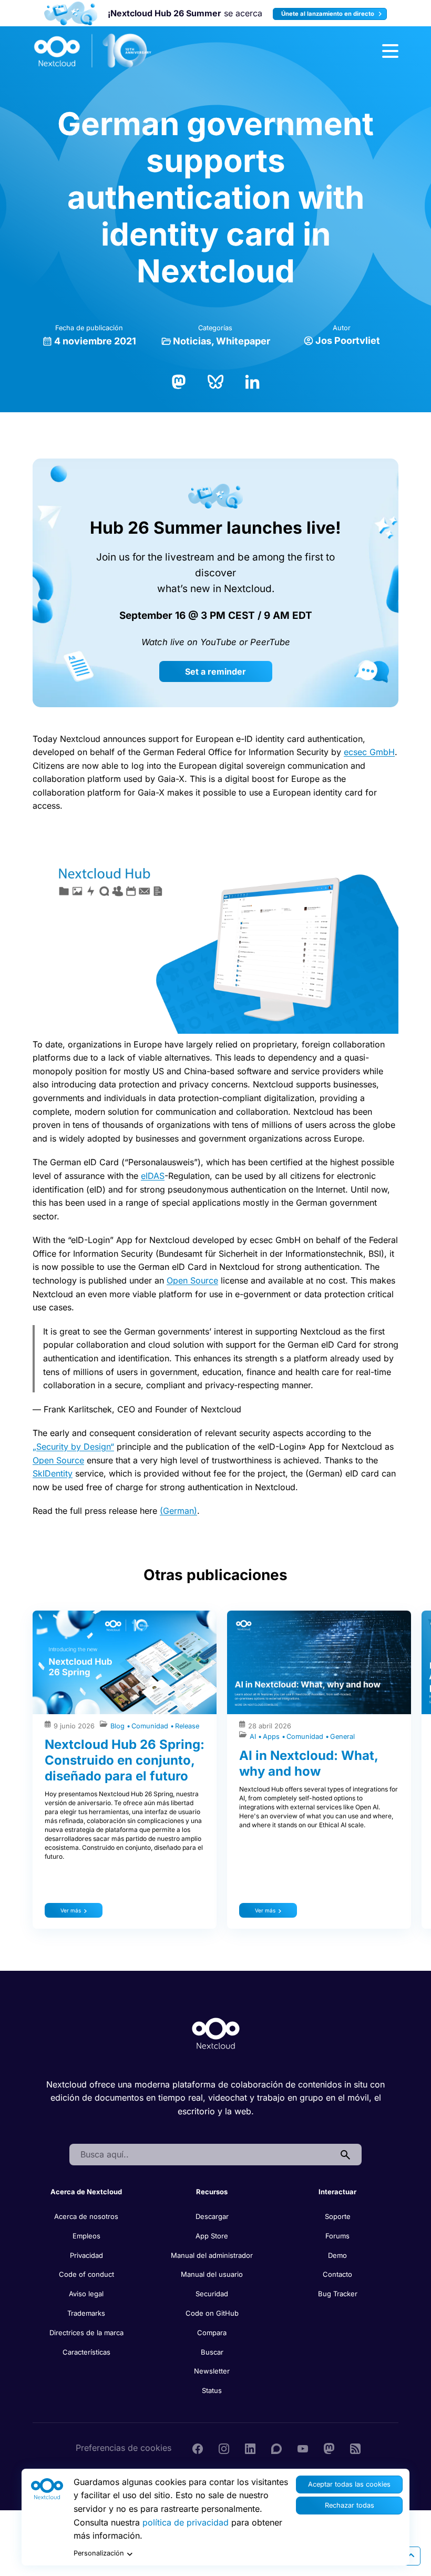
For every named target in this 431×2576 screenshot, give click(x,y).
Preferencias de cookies (124, 2448)
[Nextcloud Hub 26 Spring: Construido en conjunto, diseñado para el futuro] (125, 1662)
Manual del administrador (212, 2255)
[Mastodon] (179, 381)
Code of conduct (86, 2274)
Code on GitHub (212, 2313)
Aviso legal (86, 2294)
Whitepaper (243, 341)
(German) (178, 1511)
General (342, 1737)
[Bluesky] (215, 381)
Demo (337, 2255)
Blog (119, 1726)
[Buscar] (345, 2155)
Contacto (337, 2274)
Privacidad (86, 2255)
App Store (212, 2236)
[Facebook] (198, 2448)
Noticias (192, 341)
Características (86, 2352)
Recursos (212, 2192)
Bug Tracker (338, 2294)
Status (212, 2390)
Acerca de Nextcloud (86, 2192)
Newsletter (212, 2371)
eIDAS (153, 1176)
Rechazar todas (350, 2505)
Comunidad (151, 1726)
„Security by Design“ (73, 1447)
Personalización (99, 2553)
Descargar (212, 2216)
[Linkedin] (250, 2448)
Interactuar (337, 2192)
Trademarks (86, 2313)
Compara (212, 2333)
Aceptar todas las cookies (349, 2484)
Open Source (192, 1280)
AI (254, 1737)
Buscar (212, 2352)
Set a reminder (215, 671)
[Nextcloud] (93, 51)
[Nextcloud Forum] (276, 2448)
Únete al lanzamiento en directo (329, 14)
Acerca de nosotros (86, 2216)
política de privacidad (186, 2522)
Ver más (71, 1910)
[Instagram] (224, 2448)
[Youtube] (303, 2448)
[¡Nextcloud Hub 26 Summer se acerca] (71, 13)
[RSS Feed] (355, 2448)
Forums (337, 2236)
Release (187, 1726)
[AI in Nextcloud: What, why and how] (319, 1662)
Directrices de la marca (86, 2333)
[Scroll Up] (411, 2556)
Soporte (338, 2216)
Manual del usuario (212, 2274)
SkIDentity (53, 1473)
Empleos (86, 2236)
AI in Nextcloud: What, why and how (309, 1763)
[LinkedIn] (252, 381)
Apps (272, 1737)
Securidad (212, 2294)
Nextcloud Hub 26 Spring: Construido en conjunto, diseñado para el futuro (125, 1760)
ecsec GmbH (369, 752)
